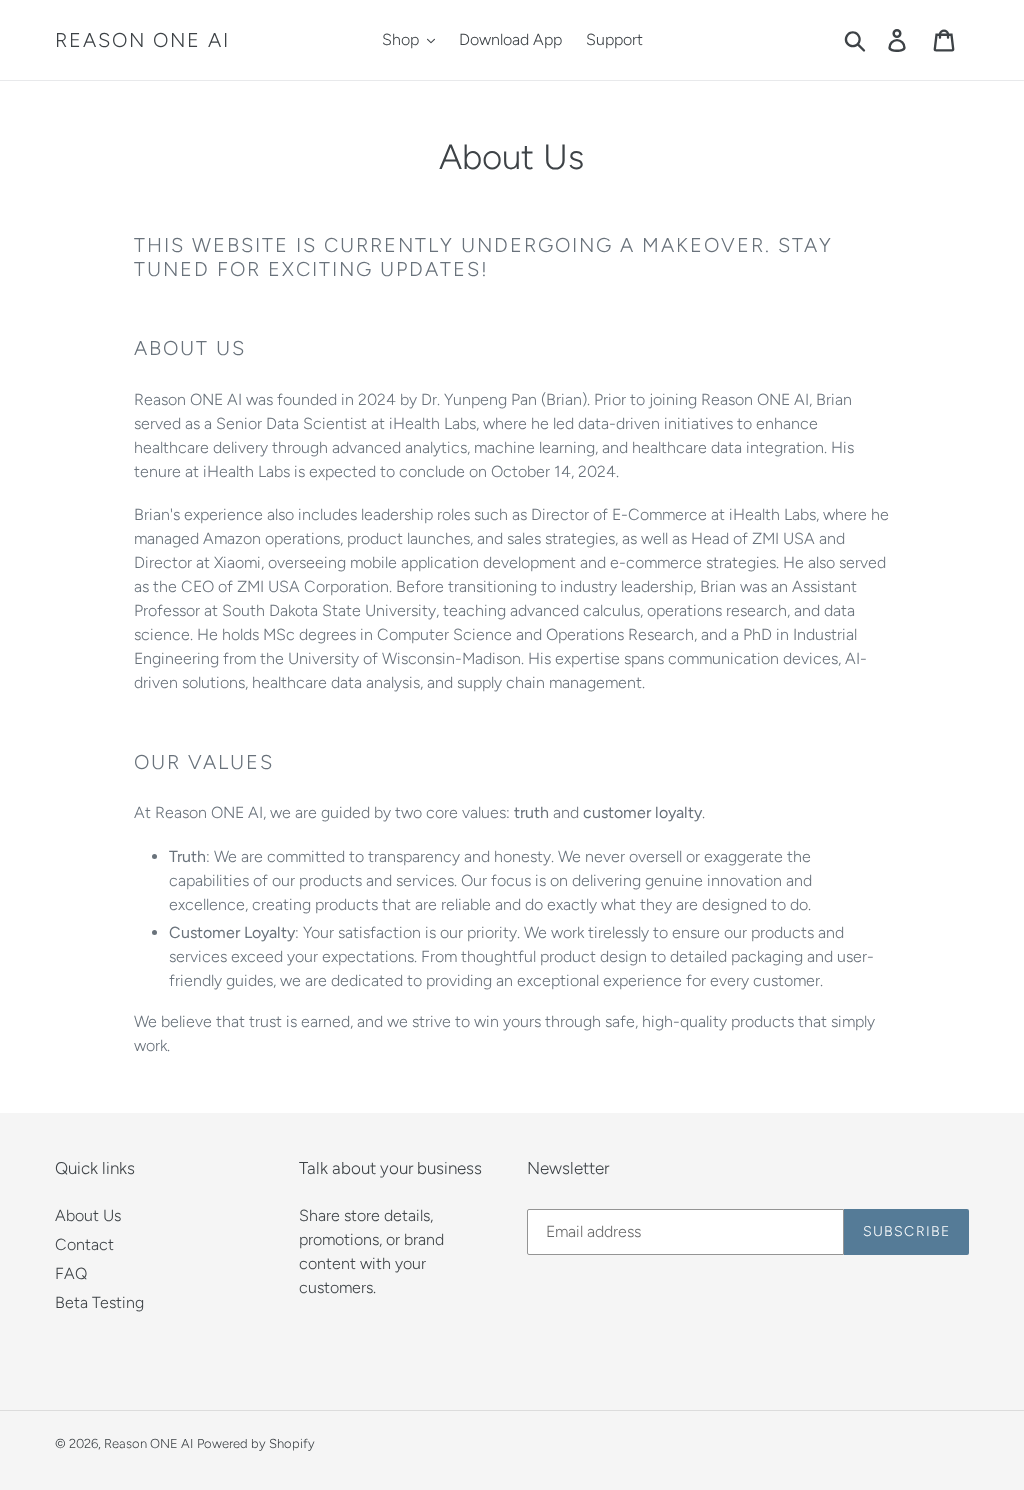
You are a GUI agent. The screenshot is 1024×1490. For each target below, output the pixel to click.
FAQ (71, 1273)
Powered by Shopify (256, 1443)
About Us (88, 1215)
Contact (84, 1244)
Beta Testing (99, 1302)
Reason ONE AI (142, 40)
